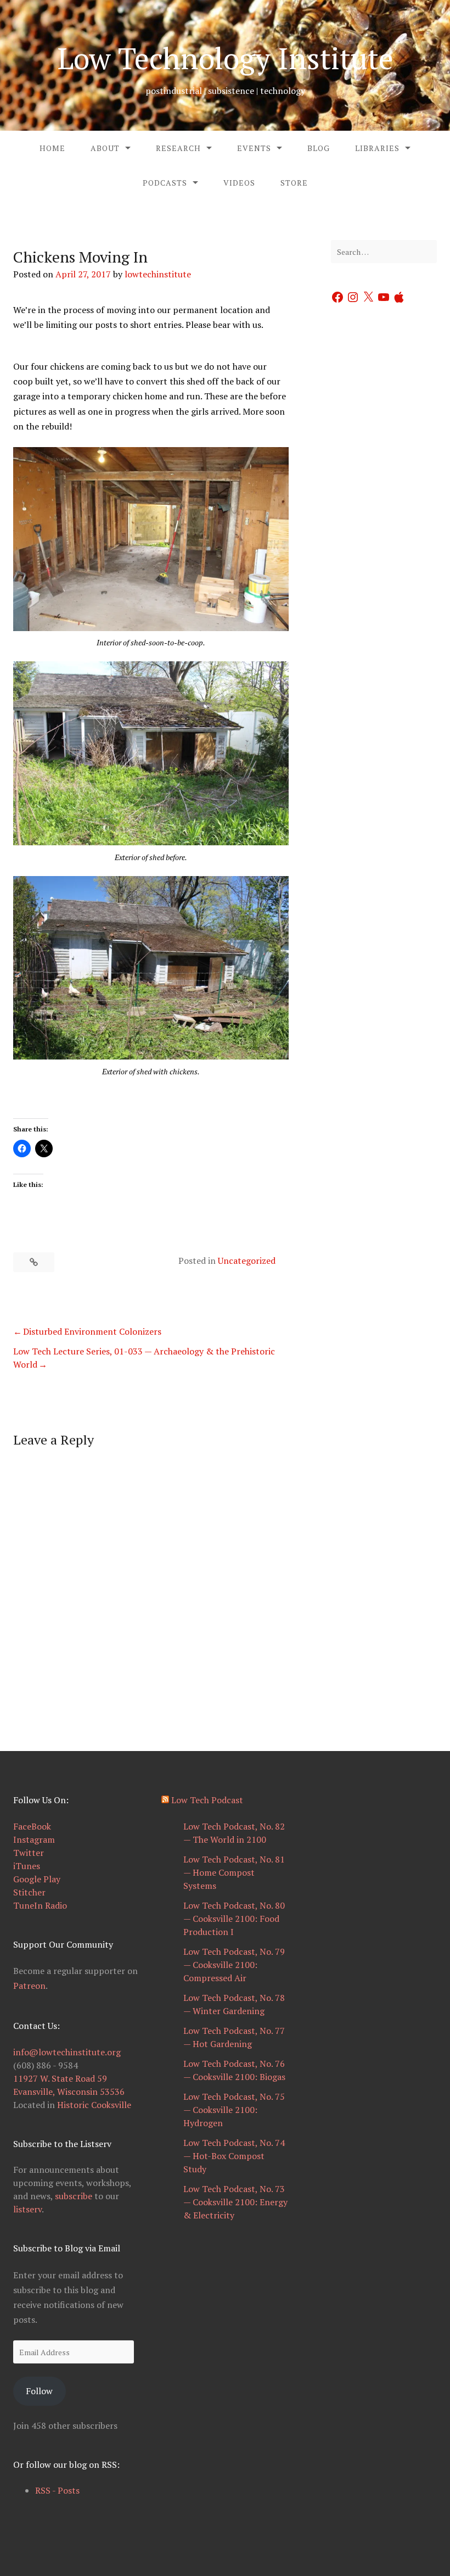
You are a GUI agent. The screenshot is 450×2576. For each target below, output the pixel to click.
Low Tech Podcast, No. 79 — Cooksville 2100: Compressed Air (234, 1965)
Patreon (29, 1986)
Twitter (29, 1853)
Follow (39, 2391)
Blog (319, 148)
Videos (239, 183)
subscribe (74, 2196)
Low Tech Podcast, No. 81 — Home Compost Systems (234, 1872)
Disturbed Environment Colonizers (92, 1331)
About (105, 148)
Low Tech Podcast (207, 1800)
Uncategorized (247, 1261)
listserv (27, 2209)
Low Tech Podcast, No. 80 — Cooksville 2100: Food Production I (234, 1919)
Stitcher (29, 1892)
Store (294, 183)
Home (52, 148)
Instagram (34, 1839)
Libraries (377, 148)
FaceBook (32, 1826)
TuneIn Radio (40, 1905)
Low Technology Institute (225, 58)
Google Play (37, 1879)
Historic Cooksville (94, 2105)
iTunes (27, 1866)
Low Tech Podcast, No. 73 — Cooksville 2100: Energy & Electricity (235, 2202)
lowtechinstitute (158, 274)
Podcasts (165, 183)
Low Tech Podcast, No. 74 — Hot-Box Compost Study (234, 2156)
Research (178, 148)
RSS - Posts (57, 2490)
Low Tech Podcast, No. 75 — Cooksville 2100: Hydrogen (234, 2110)
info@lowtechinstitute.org (67, 2052)
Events (254, 148)
